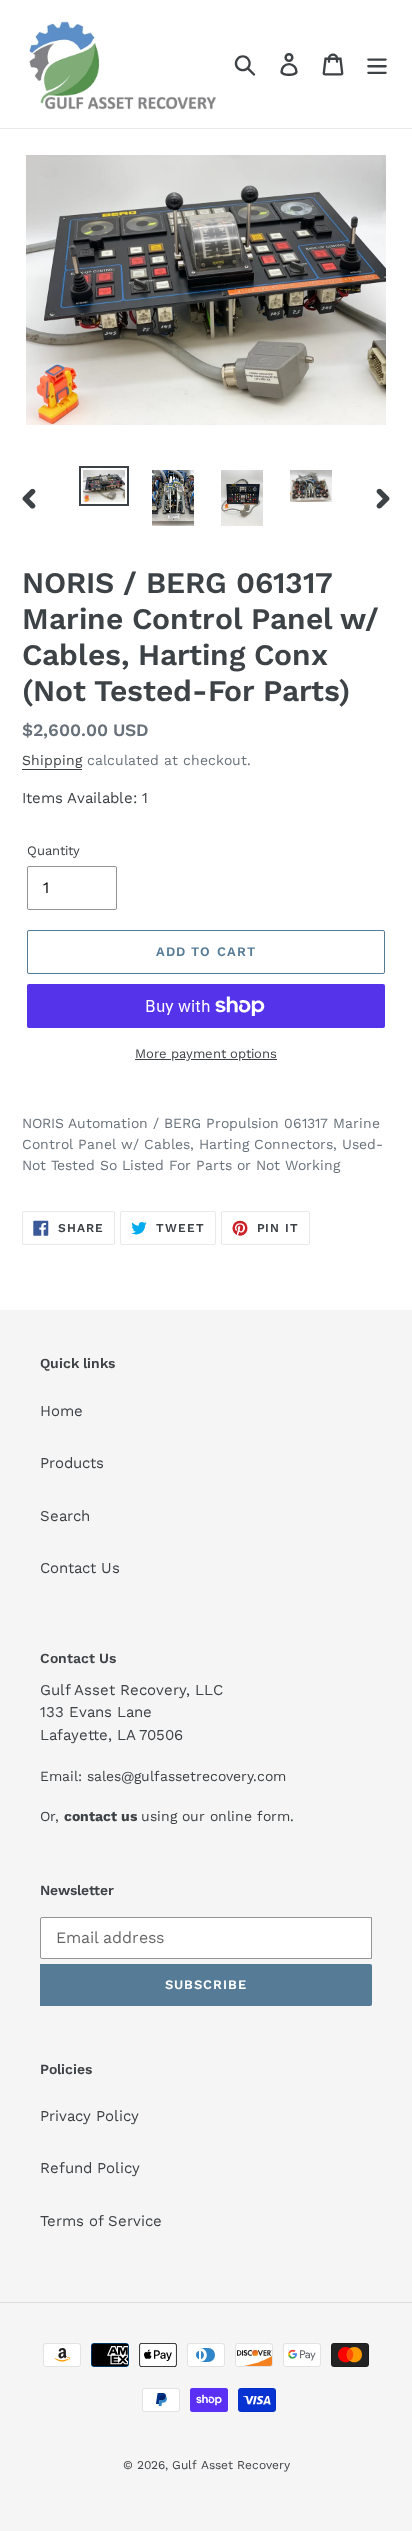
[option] (104, 488)
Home (61, 1411)
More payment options (206, 1053)
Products (72, 1463)
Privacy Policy (89, 2116)
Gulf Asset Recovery (231, 2465)
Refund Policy (90, 2168)
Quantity (53, 850)
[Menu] (377, 64)
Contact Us (80, 1568)
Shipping (52, 760)
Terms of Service (101, 2221)
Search (65, 1516)
